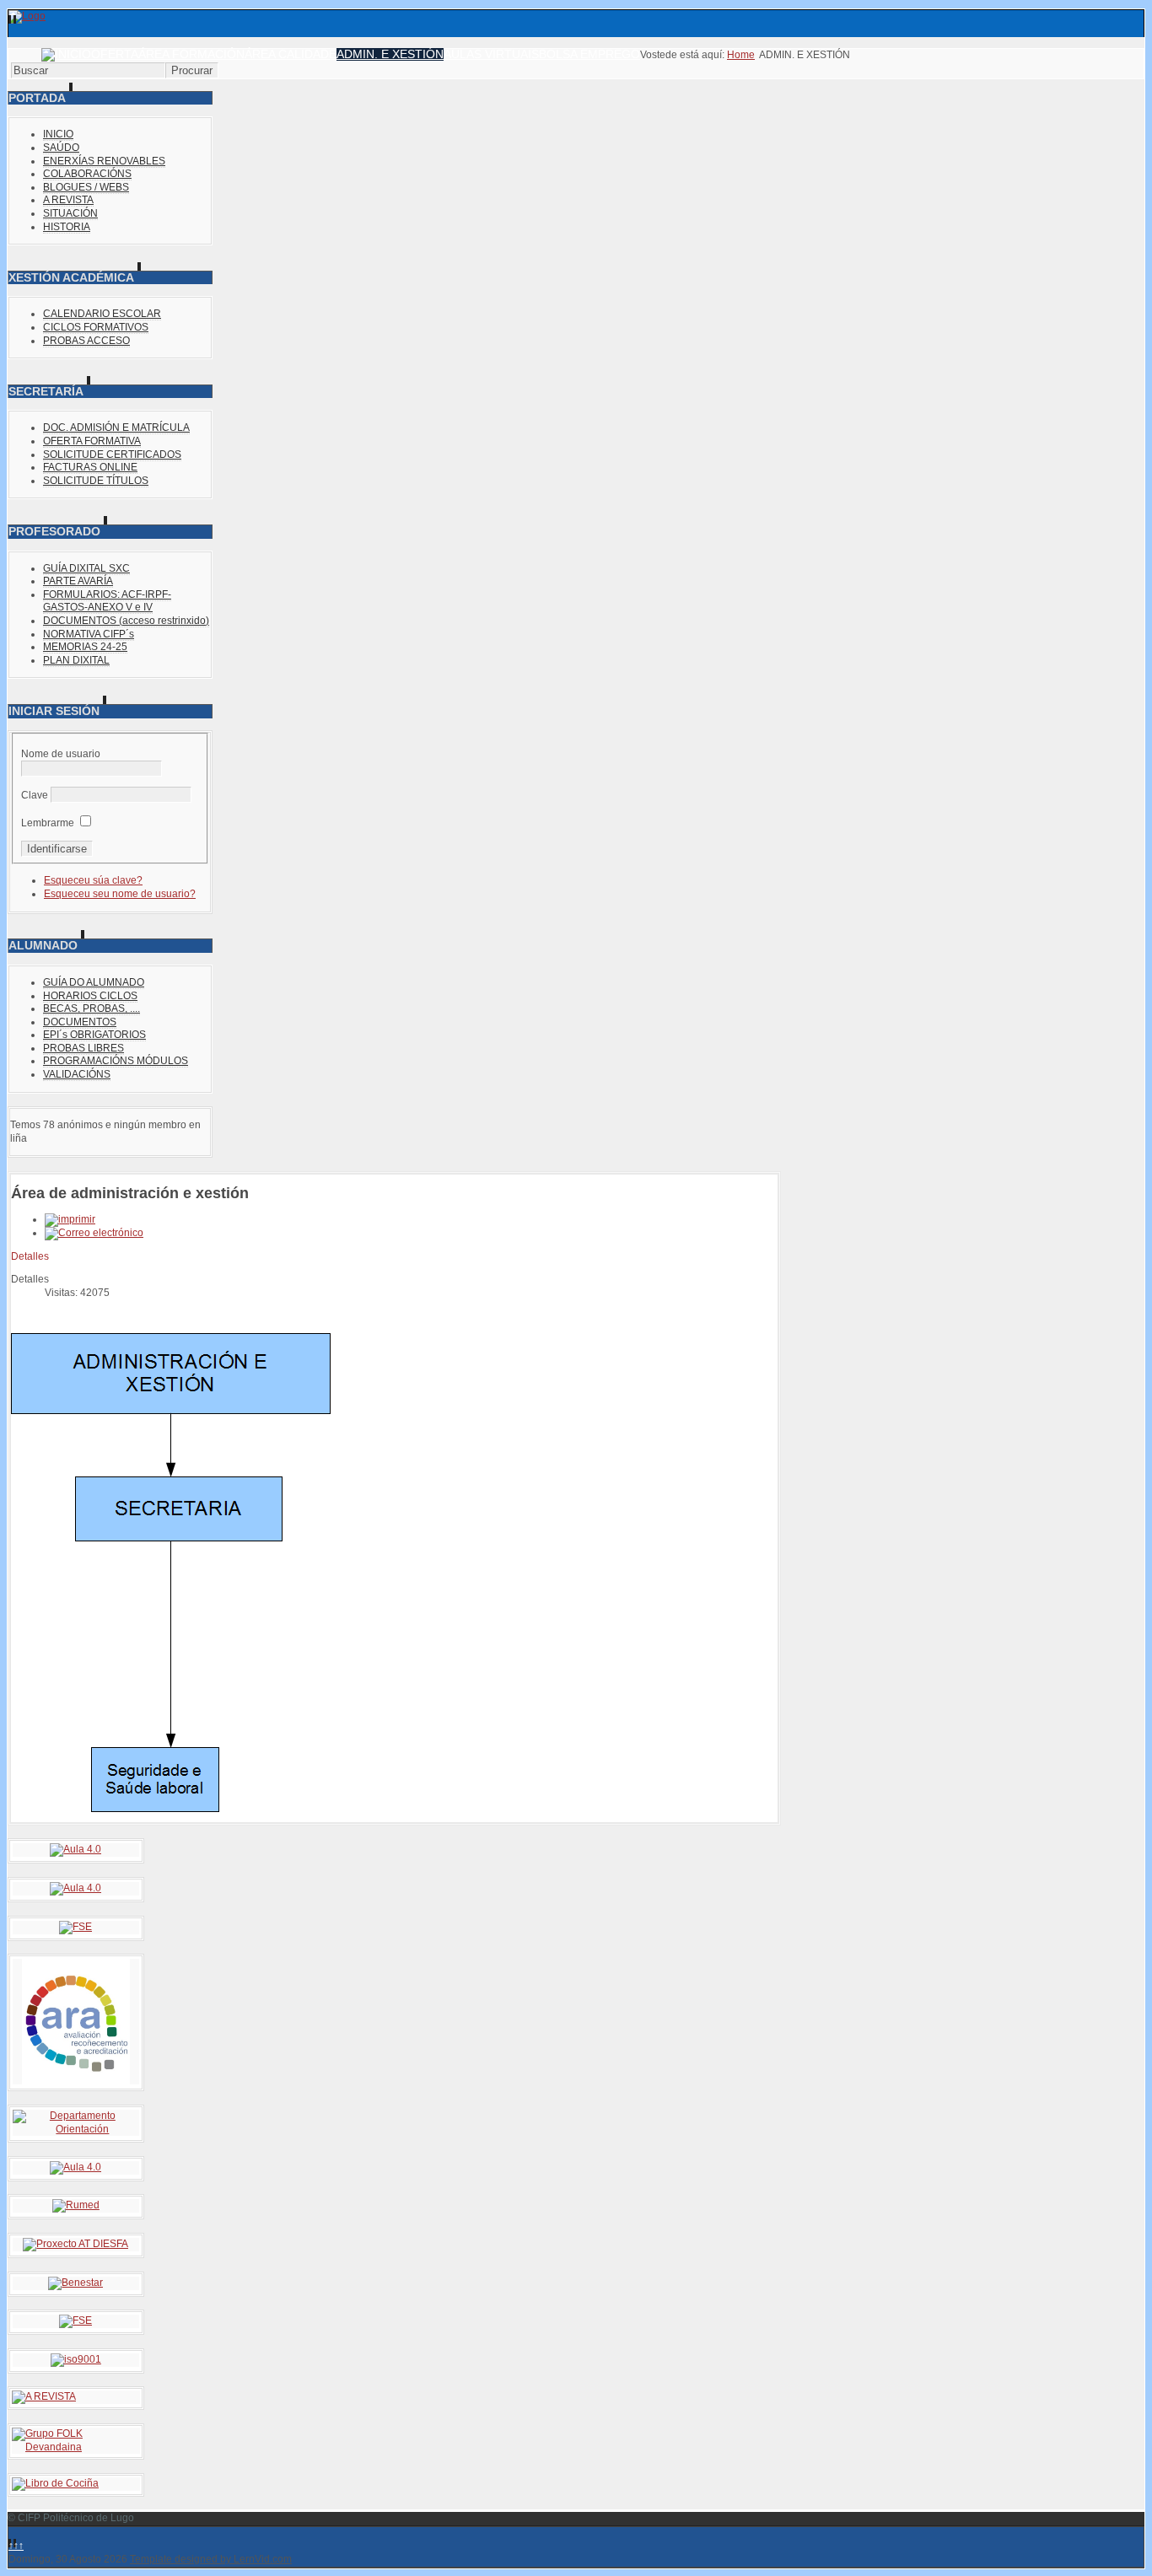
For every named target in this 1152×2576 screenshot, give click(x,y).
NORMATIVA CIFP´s (89, 634)
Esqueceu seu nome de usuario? (120, 894)
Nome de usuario (61, 754)
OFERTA (115, 54)
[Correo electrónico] (94, 1233)
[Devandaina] (76, 2447)
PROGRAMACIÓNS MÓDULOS (116, 1061)
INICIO (58, 134)
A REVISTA (68, 200)
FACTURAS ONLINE (90, 467)
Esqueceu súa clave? (93, 880)
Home (741, 55)
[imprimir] (70, 1219)
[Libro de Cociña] (55, 2483)
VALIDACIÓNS (77, 1074)
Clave (35, 795)
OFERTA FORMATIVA (92, 441)
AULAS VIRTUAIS (491, 54)
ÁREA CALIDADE (291, 54)
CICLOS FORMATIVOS (96, 327)
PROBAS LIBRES (83, 1048)
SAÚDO (61, 148)
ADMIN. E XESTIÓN (390, 54)
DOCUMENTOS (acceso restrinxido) (126, 621)
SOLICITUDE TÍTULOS (96, 481)
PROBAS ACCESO (86, 341)
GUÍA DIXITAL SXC (86, 568)
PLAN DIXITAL (76, 660)
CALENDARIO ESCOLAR (102, 314)
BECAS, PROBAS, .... (92, 1008)
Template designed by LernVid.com (211, 2559)
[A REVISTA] (44, 2396)
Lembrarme (48, 823)
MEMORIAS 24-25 (85, 647)
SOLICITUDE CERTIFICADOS (112, 454)
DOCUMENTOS (80, 1022)
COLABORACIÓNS (87, 174)
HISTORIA (67, 227)
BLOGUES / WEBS (86, 187)
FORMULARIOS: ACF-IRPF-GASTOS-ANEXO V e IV (107, 601)
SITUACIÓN (70, 213)
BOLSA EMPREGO (589, 54)
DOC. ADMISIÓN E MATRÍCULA (116, 428)
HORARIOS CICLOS (90, 996)
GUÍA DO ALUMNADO (94, 982)
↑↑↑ (16, 2546)
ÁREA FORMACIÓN (191, 54)
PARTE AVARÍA (78, 581)
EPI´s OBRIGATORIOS (94, 1035)
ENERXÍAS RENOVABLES (104, 161)
